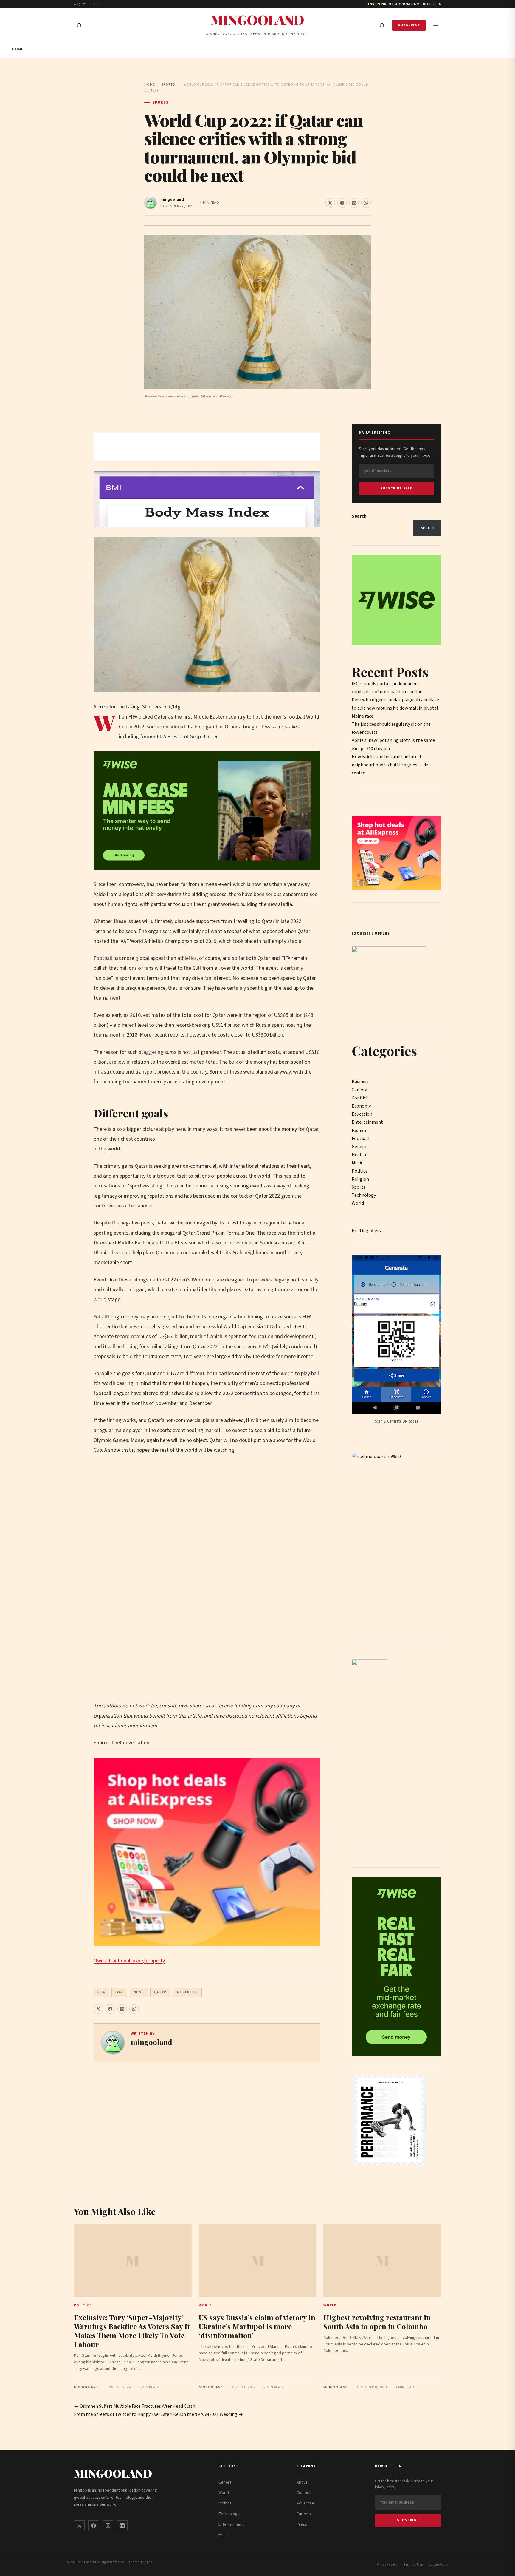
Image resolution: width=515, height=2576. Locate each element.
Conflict (360, 1098)
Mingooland (257, 20)
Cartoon (360, 1090)
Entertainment (367, 1122)
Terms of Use (413, 2565)
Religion (360, 1179)
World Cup (187, 1992)
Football (361, 1139)
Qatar (160, 1992)
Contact (304, 2493)
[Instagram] (108, 2526)
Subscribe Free (397, 488)
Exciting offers (366, 1231)
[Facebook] (94, 2526)
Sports (168, 85)
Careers (304, 2514)
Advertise (305, 2503)
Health (359, 1155)
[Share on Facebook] (342, 203)
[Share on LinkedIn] (354, 203)
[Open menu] (436, 25)
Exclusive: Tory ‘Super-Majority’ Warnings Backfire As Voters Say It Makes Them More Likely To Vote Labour (132, 2331)
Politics (360, 1171)
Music (357, 1163)
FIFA (101, 1992)
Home (18, 49)
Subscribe (409, 25)
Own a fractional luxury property (129, 1961)
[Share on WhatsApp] (366, 203)
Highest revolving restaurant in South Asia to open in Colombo (377, 2322)
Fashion (360, 1131)
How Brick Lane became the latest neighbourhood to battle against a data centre (392, 765)
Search (359, 516)
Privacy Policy (387, 2565)
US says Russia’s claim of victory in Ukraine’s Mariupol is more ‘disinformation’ (257, 2326)
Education (362, 1114)
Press (302, 2524)
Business (361, 1082)
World (358, 1203)
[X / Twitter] (79, 2526)
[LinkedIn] (122, 2526)
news (139, 1992)
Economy (361, 1106)
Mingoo (146, 2562)
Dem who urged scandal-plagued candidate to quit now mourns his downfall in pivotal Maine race (395, 708)
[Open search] (79, 25)
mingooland (172, 200)
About (302, 2482)
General (360, 1147)
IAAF (119, 1992)
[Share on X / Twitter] (330, 203)
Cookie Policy (438, 2565)
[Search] (382, 25)
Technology (364, 1195)
